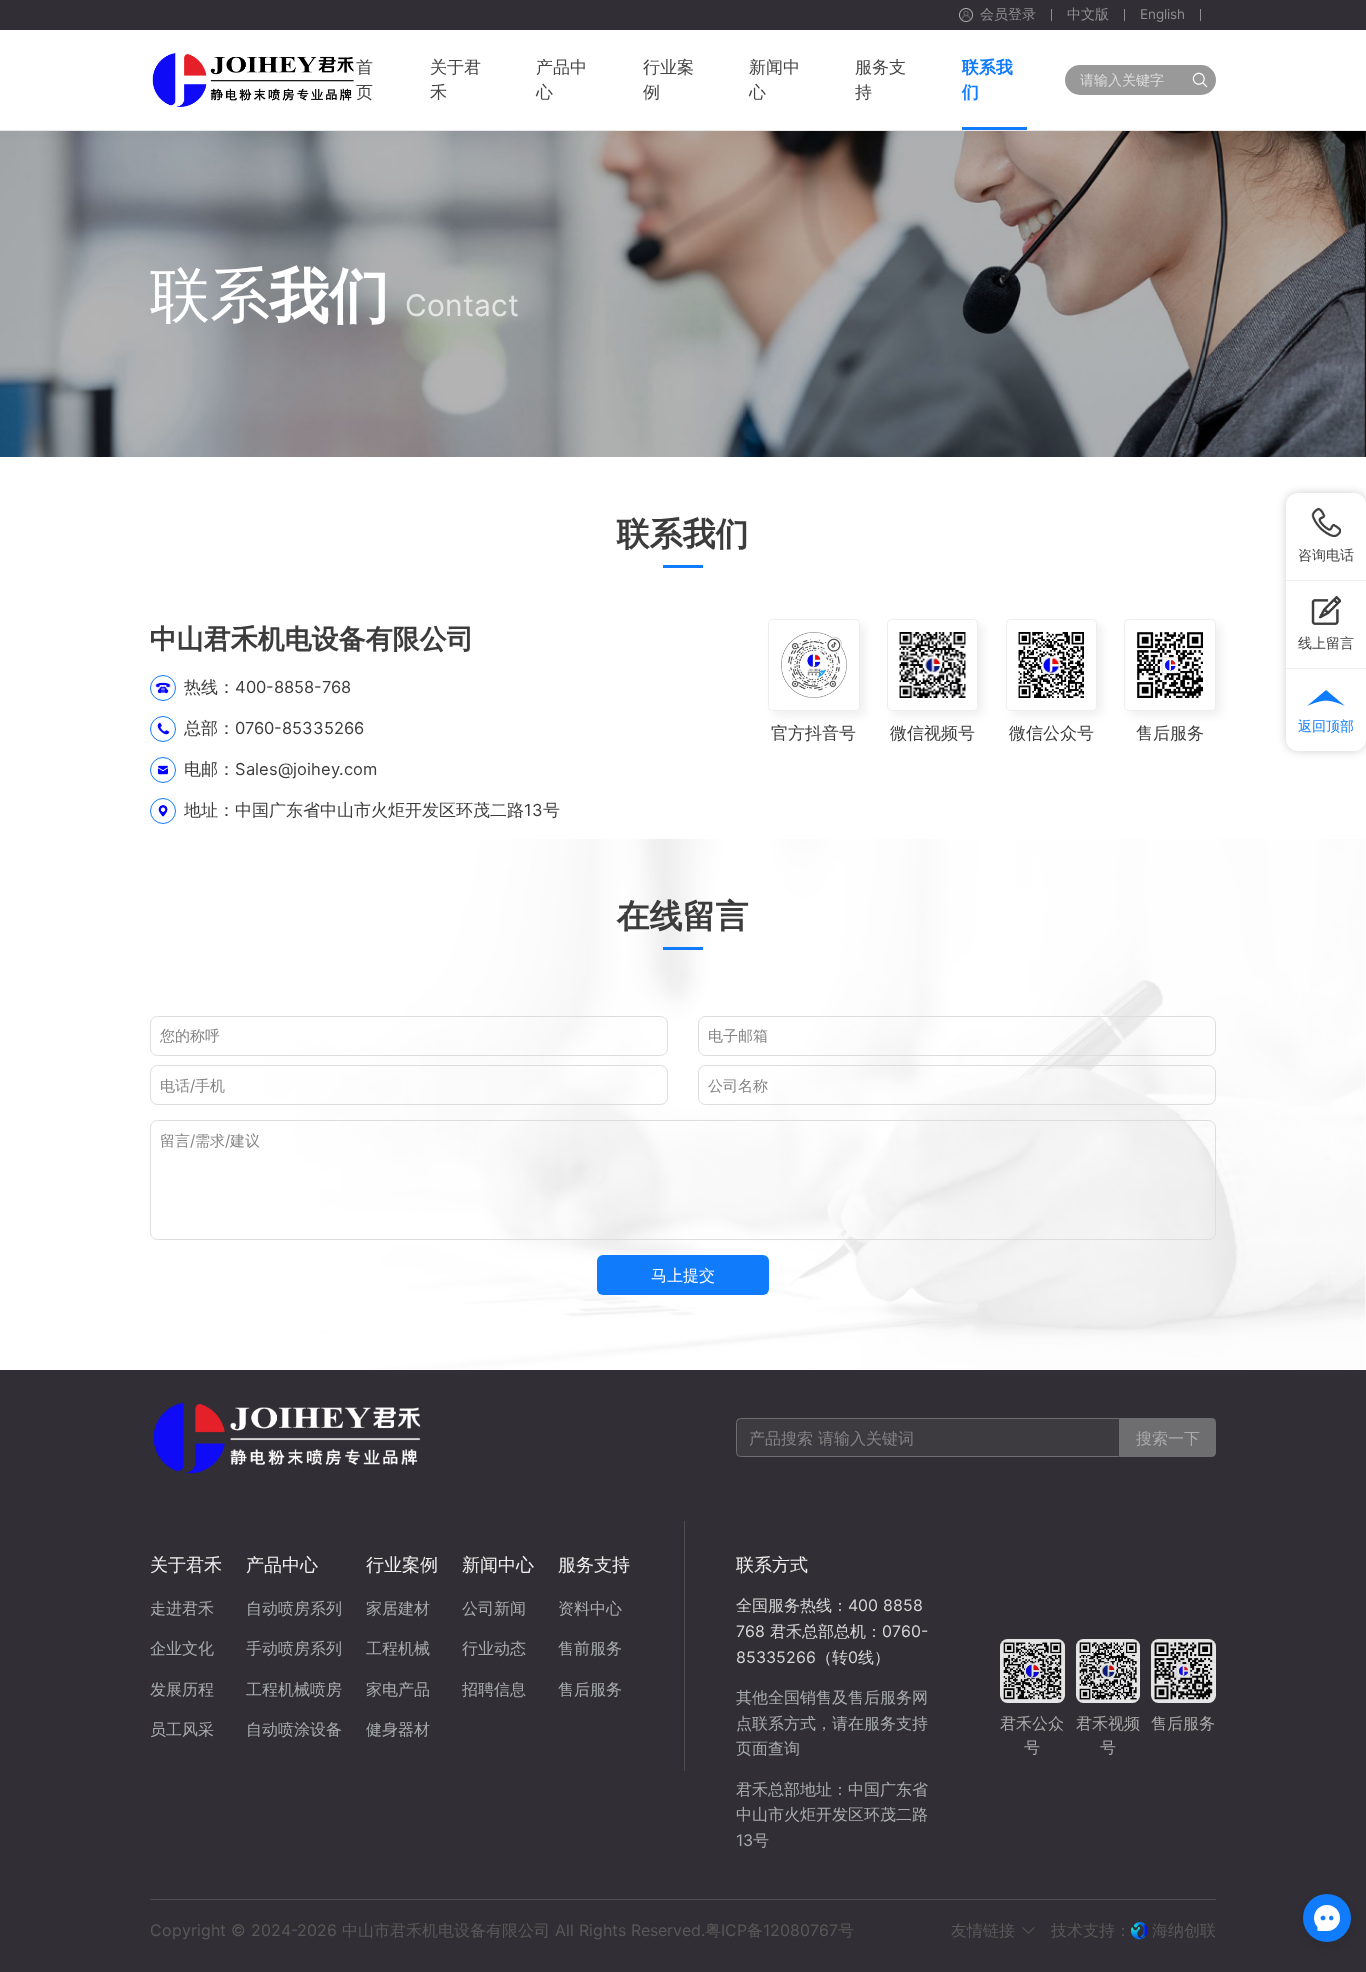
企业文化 (182, 1648)
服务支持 (594, 1564)
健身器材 (398, 1729)
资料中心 (590, 1608)
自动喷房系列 (294, 1608)
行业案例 (402, 1564)
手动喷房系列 (294, 1648)
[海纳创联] (1141, 1930)
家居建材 (398, 1608)
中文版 (1088, 15)
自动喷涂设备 (294, 1729)
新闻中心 (498, 1564)
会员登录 (1008, 15)
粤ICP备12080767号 (779, 1930)
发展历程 (182, 1689)
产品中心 (282, 1564)
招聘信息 (494, 1689)
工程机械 (398, 1648)
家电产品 (398, 1689)
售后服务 (590, 1689)
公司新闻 (494, 1608)
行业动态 (494, 1648)
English (1162, 15)
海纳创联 (1184, 1930)
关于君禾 (186, 1564)
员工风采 (182, 1729)
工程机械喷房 (294, 1689)
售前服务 (590, 1648)
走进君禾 (182, 1608)
